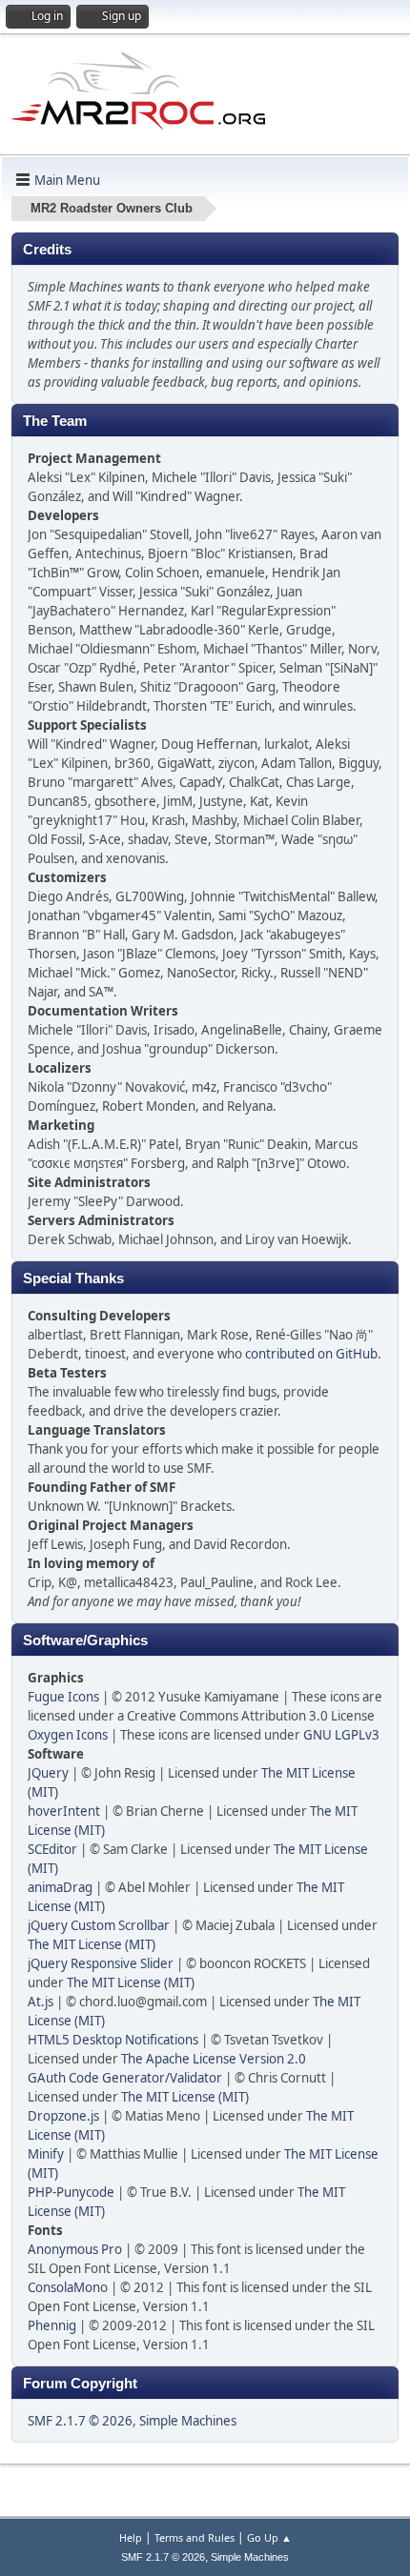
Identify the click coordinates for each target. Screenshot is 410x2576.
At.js (41, 2002)
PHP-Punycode (71, 2192)
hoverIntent (64, 1811)
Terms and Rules (195, 2537)
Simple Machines (188, 2421)
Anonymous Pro (75, 2249)
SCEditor (52, 1849)
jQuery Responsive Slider (101, 1963)
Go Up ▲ (269, 2537)
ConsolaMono (68, 2287)
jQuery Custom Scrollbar (99, 1925)
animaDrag (60, 1887)
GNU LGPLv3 (341, 1735)
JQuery (48, 1773)
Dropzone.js (63, 2116)
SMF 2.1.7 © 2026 (80, 2421)
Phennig (52, 2325)
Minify (46, 2154)
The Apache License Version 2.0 (214, 2059)
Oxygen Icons (68, 1735)
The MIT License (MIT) (92, 1944)
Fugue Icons (63, 1697)
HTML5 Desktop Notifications (113, 2040)
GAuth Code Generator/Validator (125, 2078)
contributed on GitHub (311, 1354)
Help (131, 2537)
